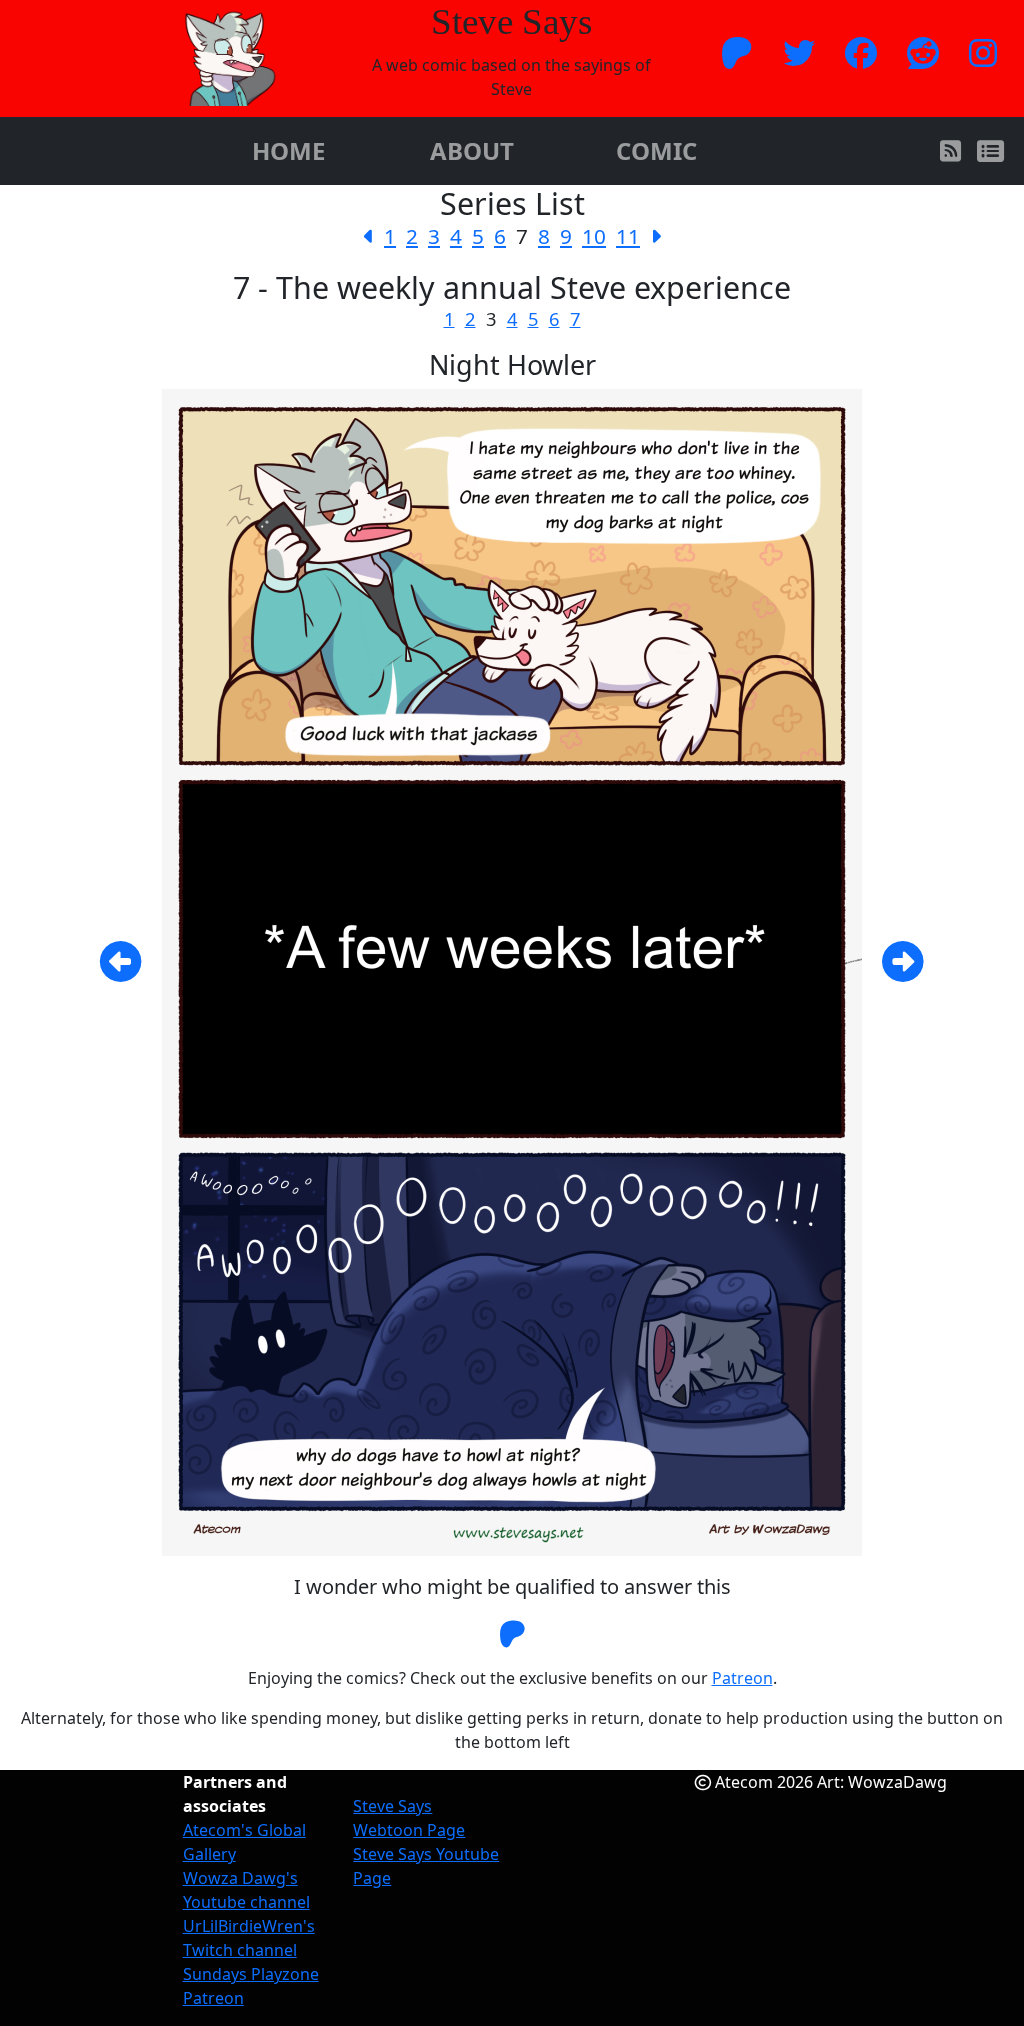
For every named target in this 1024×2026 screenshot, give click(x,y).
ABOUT (472, 150)
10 (594, 236)
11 (628, 236)
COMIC (656, 150)
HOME (288, 150)
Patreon (742, 1678)
